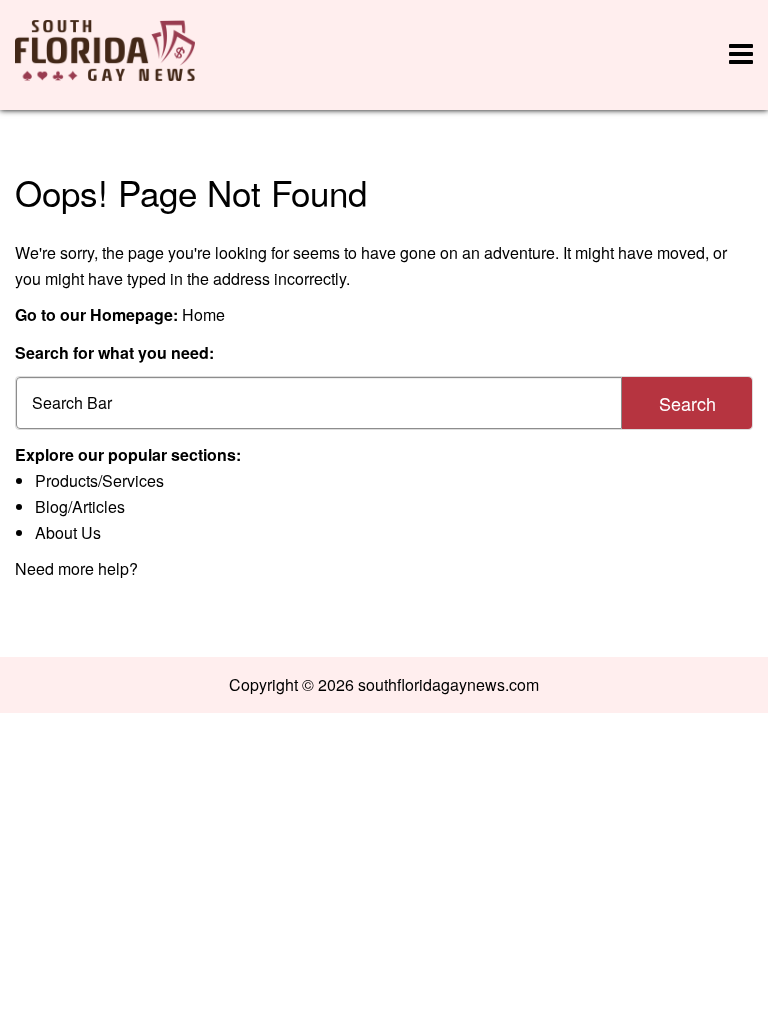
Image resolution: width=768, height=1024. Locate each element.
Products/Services (99, 480)
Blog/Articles (80, 506)
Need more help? (76, 568)
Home (203, 314)
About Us (68, 532)
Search (687, 403)
